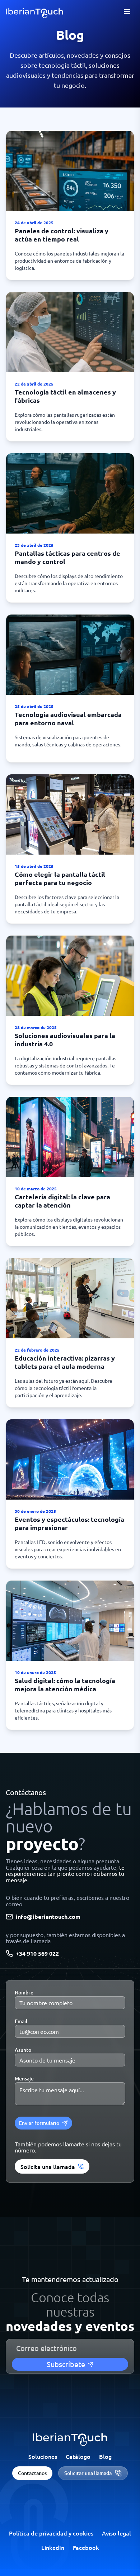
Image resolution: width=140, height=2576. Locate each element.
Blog (105, 2456)
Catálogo (78, 2456)
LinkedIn (53, 2547)
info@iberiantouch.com (48, 1917)
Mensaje (24, 2078)
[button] (70, 205)
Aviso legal (116, 2533)
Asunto (23, 2050)
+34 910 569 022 (37, 1954)
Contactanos (32, 2473)
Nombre (24, 1992)
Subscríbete (66, 2364)
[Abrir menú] (127, 11)
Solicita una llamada (48, 2166)
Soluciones (43, 2456)
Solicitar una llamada (88, 2473)
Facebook (86, 2547)
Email (21, 2021)
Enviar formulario (39, 2123)
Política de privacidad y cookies (51, 2533)
